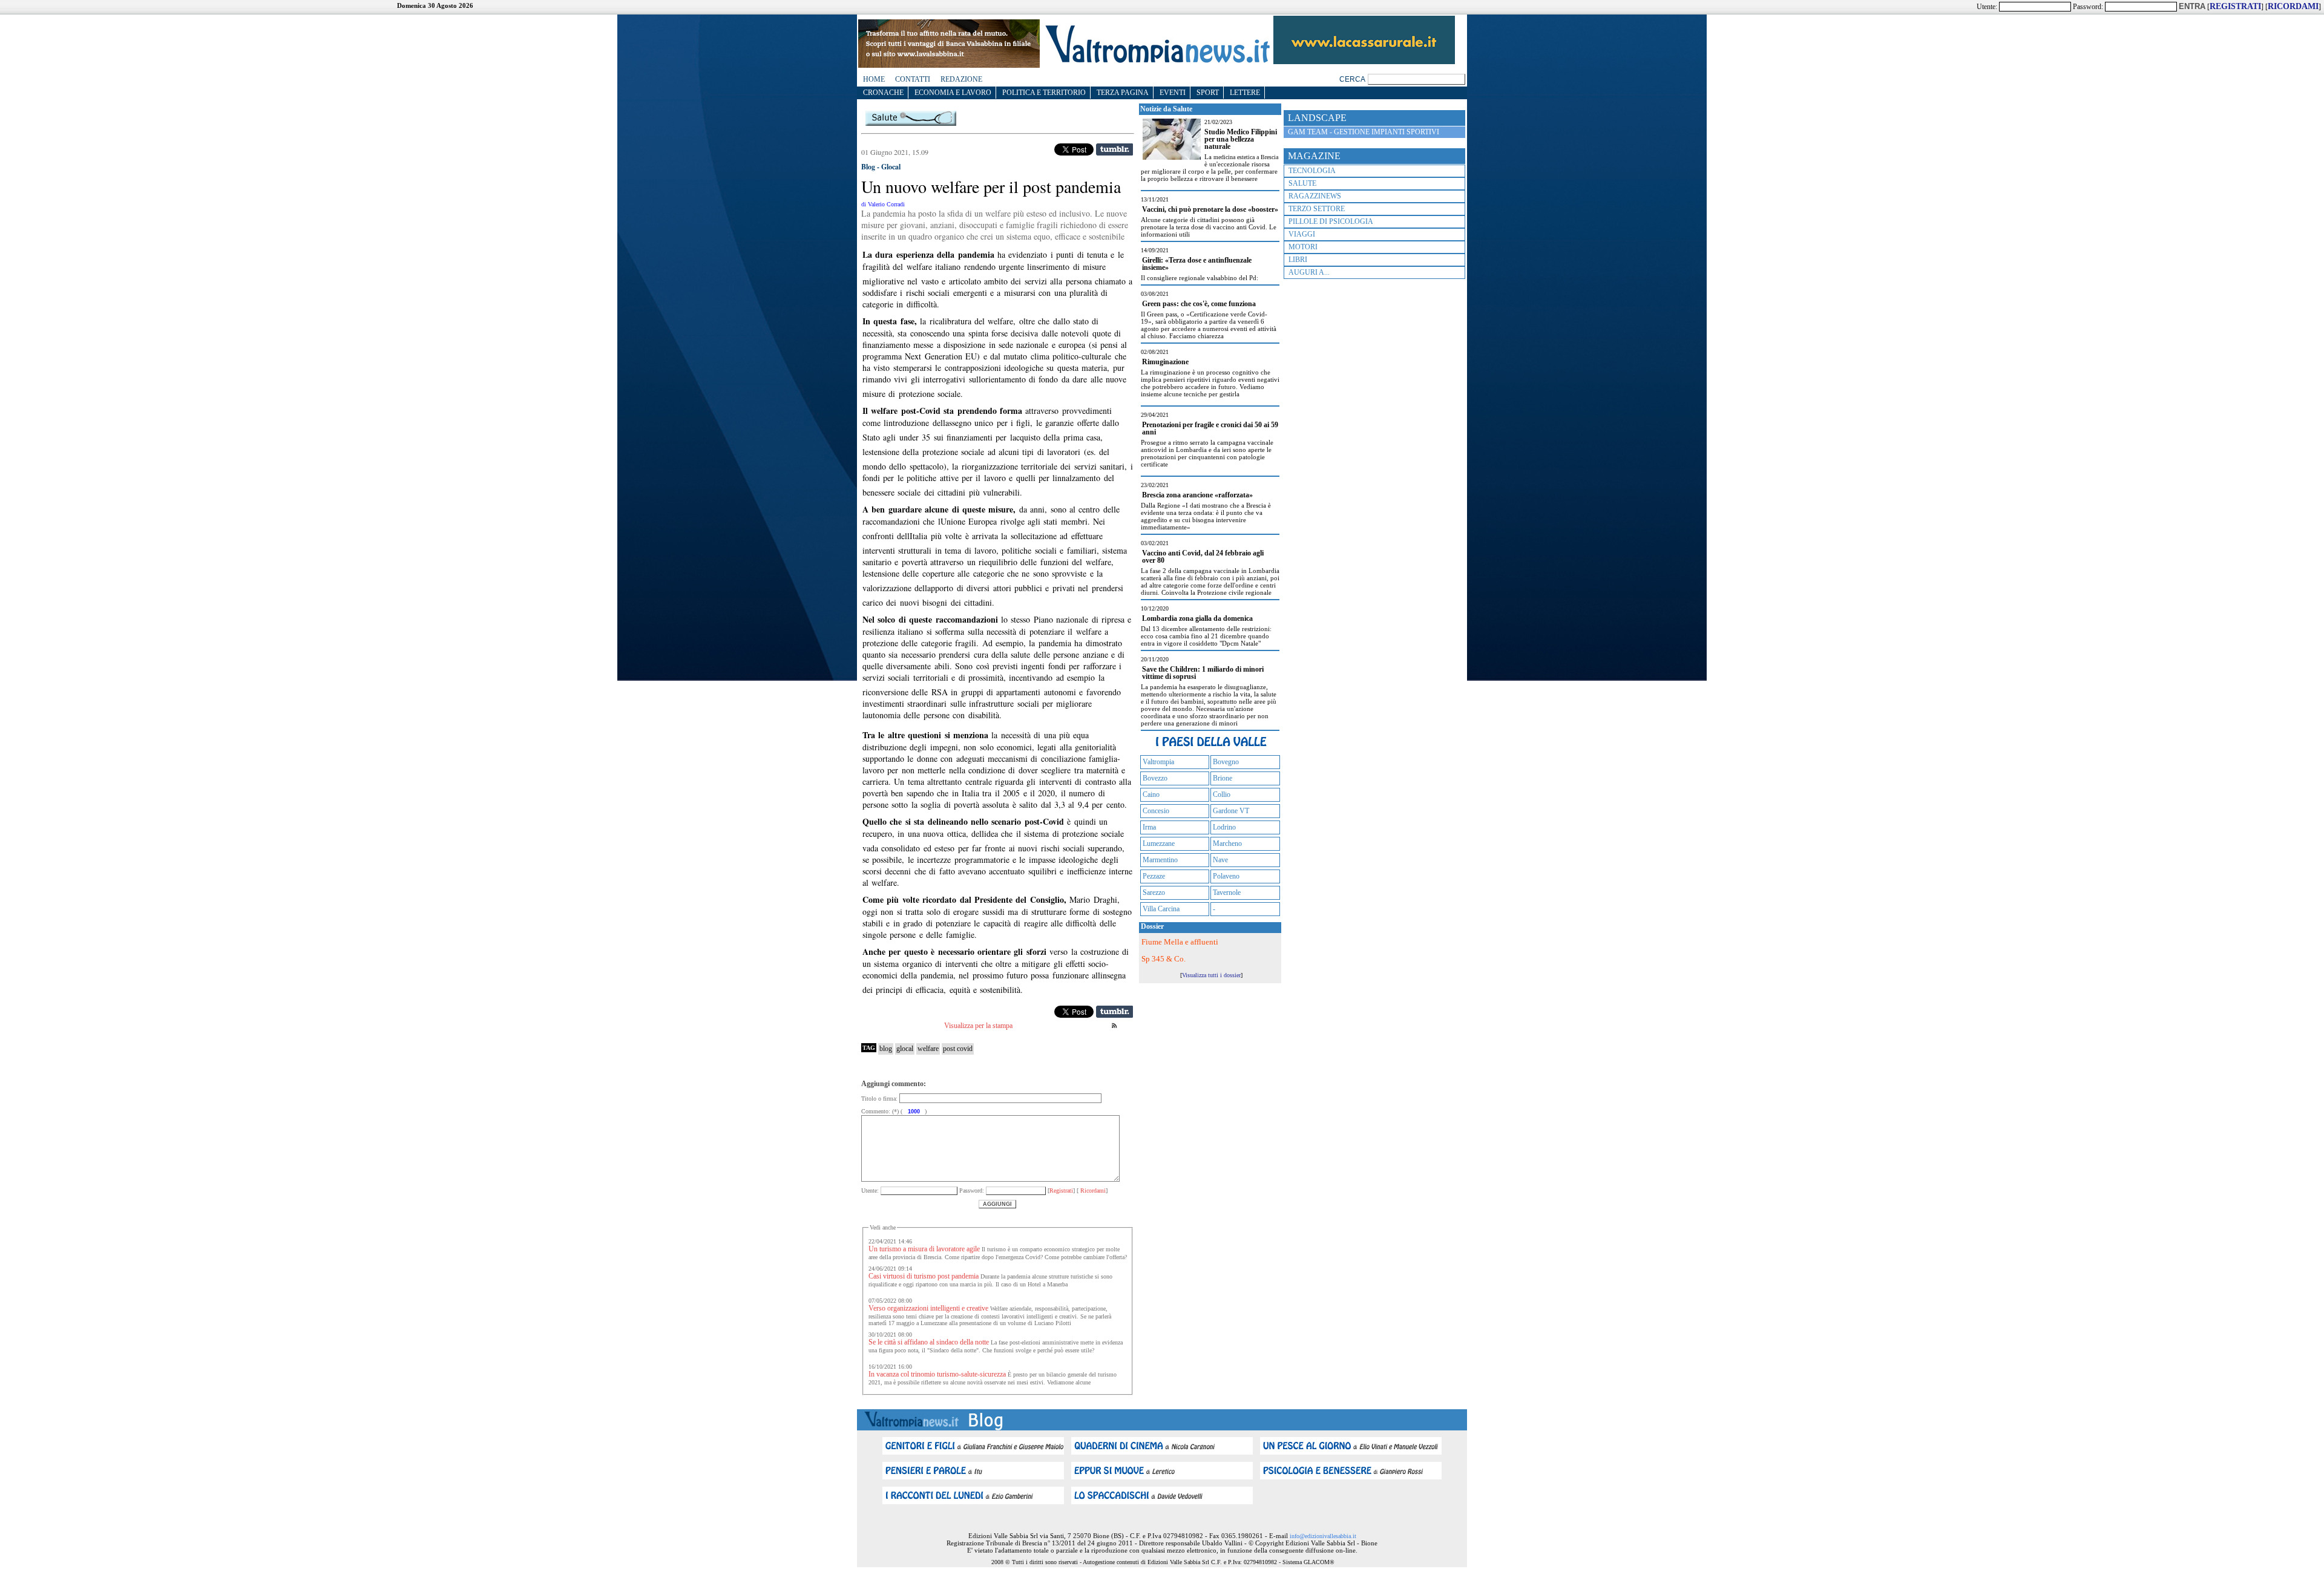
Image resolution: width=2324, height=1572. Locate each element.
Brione (1223, 778)
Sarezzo (1154, 892)
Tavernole (1227, 892)
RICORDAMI (2293, 6)
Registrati (1061, 1190)
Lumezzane (1159, 843)
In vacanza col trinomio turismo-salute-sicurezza (938, 1374)
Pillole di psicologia (1331, 221)
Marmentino (1160, 860)
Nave (1220, 860)
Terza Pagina (1123, 93)
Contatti (913, 79)
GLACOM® (1319, 1562)
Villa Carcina (1161, 909)
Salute (1302, 183)
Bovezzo (1155, 778)
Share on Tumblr (1114, 149)
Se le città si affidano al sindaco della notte (929, 1342)
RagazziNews (1315, 196)
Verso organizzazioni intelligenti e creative (929, 1308)
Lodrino (1224, 827)
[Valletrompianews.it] (1157, 62)
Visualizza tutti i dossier (1211, 975)
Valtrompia (1158, 762)
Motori (1303, 247)
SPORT (1208, 93)
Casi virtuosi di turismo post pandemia (924, 1276)
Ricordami (1092, 1190)
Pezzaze (1154, 876)
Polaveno (1226, 876)
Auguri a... (1309, 272)
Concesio (1156, 811)
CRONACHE (883, 93)
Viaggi (1302, 234)
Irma (1149, 827)
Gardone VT (1231, 811)
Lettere (1245, 93)
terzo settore (1317, 209)
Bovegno (1226, 762)
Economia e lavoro (953, 93)
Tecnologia (1312, 171)
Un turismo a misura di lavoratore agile (924, 1249)
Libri (1298, 260)
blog (886, 1049)
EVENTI (1173, 93)
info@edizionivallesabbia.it (1323, 1536)
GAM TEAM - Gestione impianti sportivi (1364, 132)
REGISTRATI (2235, 6)
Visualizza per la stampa (978, 1026)
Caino (1151, 794)
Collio (1222, 794)
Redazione (961, 79)
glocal (905, 1049)
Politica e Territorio (1044, 93)
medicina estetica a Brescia (1246, 157)
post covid (958, 1049)
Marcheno (1227, 843)
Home (874, 79)
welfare (928, 1049)
